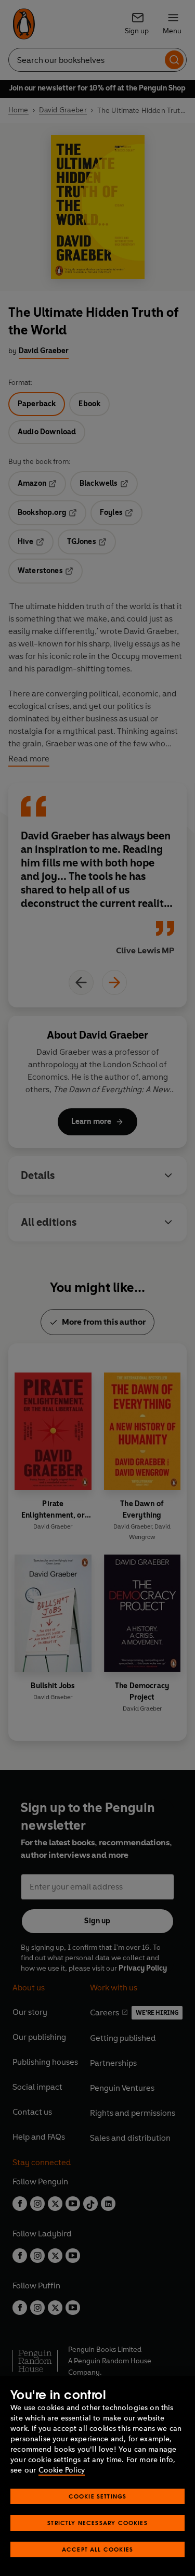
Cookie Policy (62, 2470)
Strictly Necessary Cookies (97, 2523)
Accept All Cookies (97, 2549)
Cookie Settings (98, 2496)
